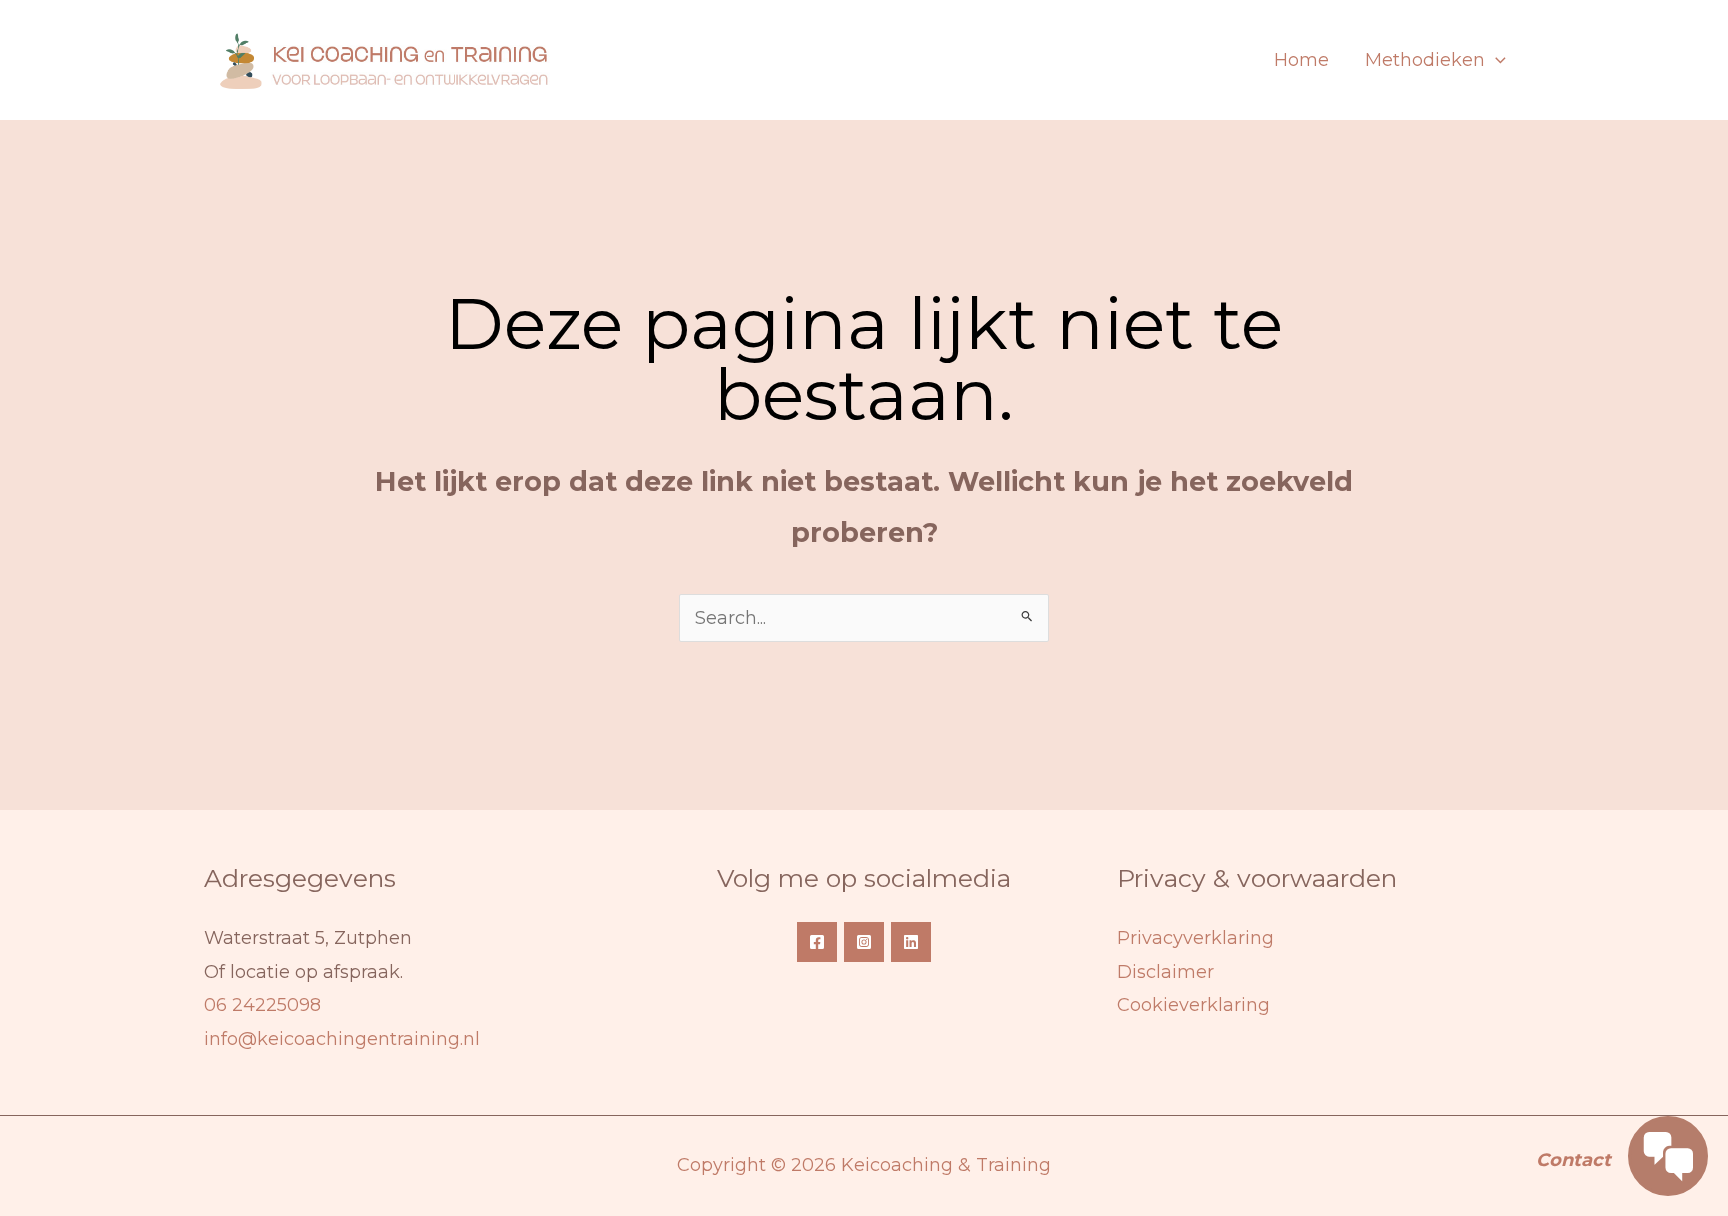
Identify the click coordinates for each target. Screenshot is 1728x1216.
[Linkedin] (911, 942)
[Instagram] (864, 942)
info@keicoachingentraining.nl (342, 1039)
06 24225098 (262, 1005)
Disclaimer (1165, 972)
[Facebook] (817, 942)
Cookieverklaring (1193, 1005)
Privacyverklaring (1195, 938)
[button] (1495, 60)
